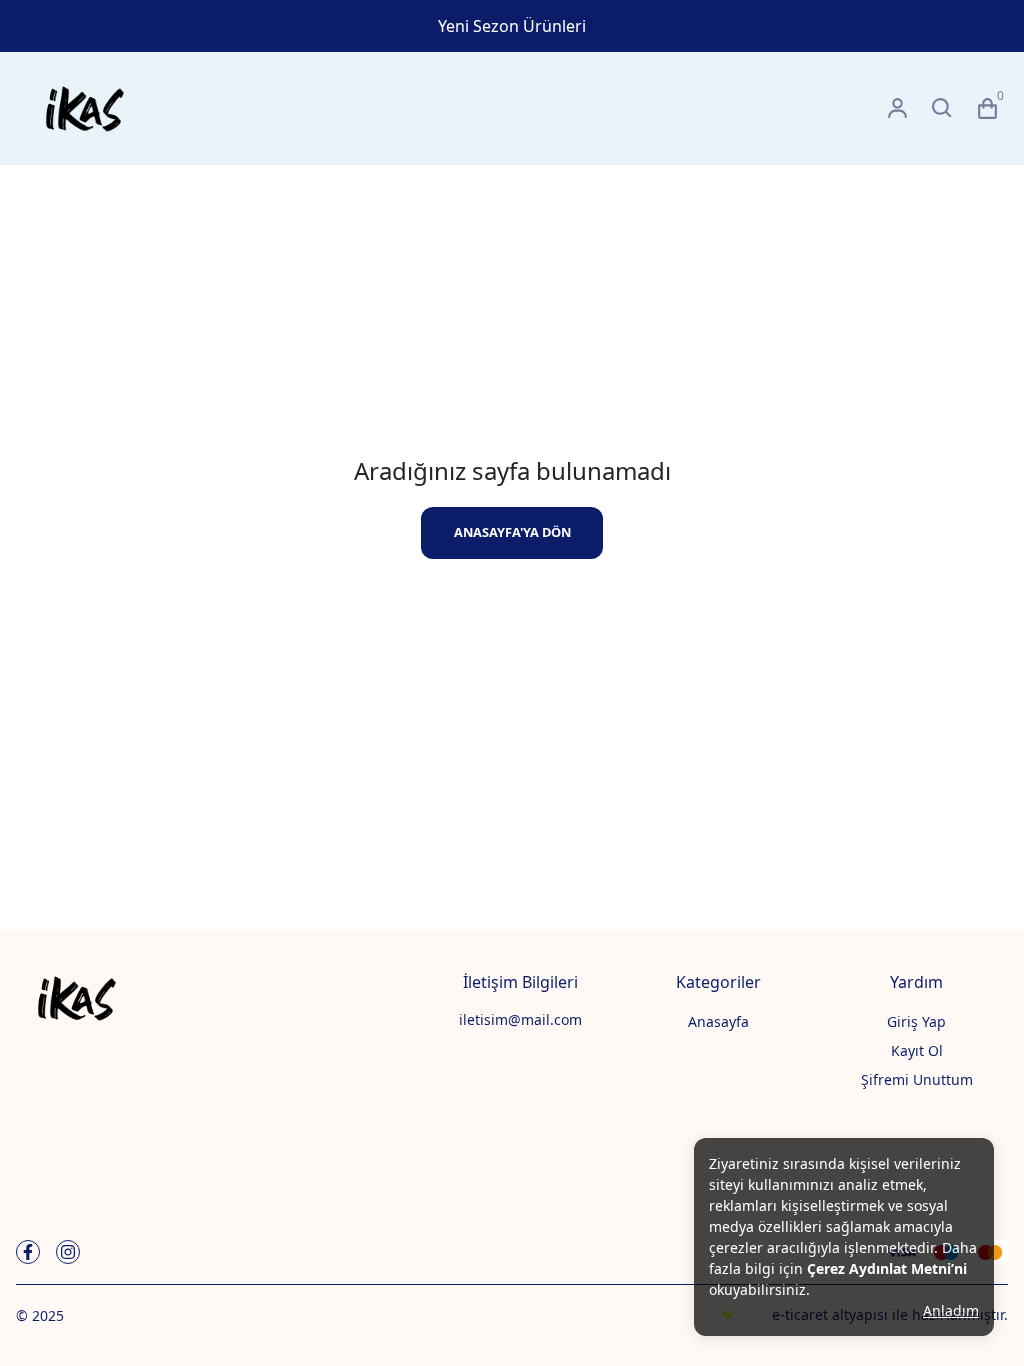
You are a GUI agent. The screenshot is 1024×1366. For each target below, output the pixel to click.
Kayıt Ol (917, 1050)
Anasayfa (718, 1021)
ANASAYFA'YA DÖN (512, 532)
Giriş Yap (916, 1021)
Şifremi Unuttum (917, 1079)
